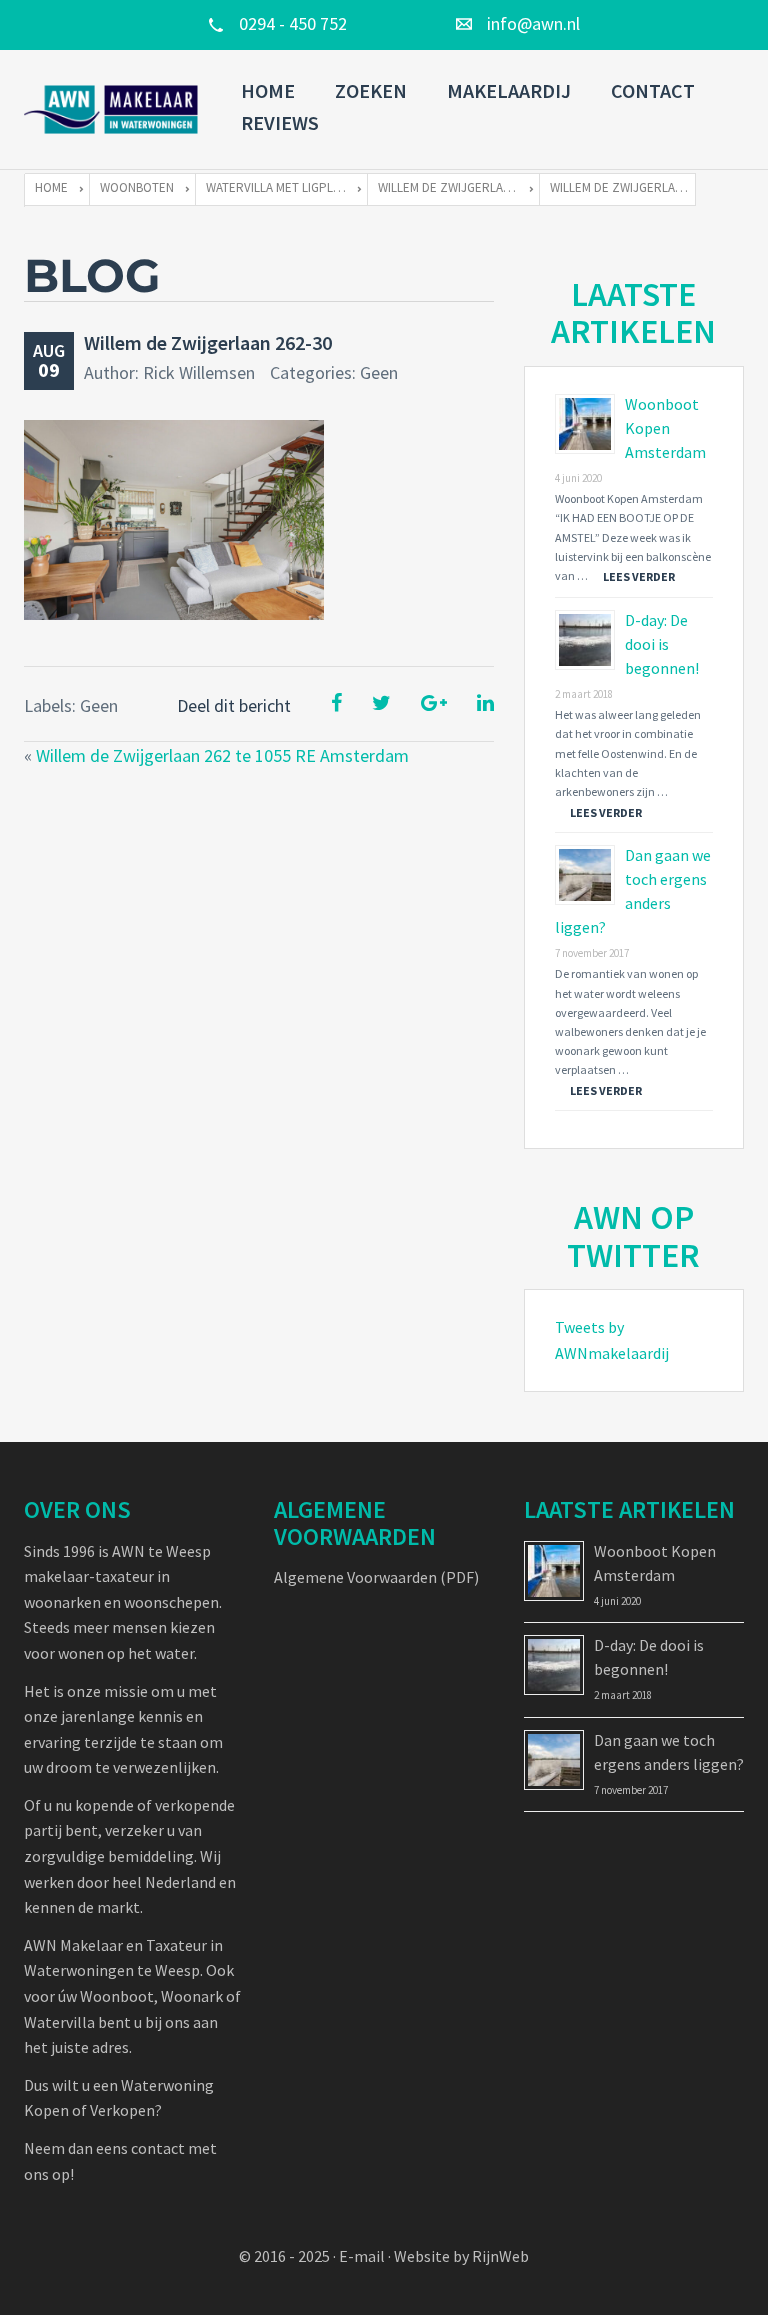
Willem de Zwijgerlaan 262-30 (208, 342)
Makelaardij (509, 90)
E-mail (362, 2256)
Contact (653, 90)
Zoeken (371, 90)
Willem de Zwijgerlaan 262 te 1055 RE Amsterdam (222, 755)
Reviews (280, 122)
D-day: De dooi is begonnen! (662, 644)
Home (268, 90)
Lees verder (639, 576)
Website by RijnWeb (461, 2256)
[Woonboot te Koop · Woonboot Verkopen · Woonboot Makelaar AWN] (112, 110)
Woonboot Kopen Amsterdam (665, 428)
